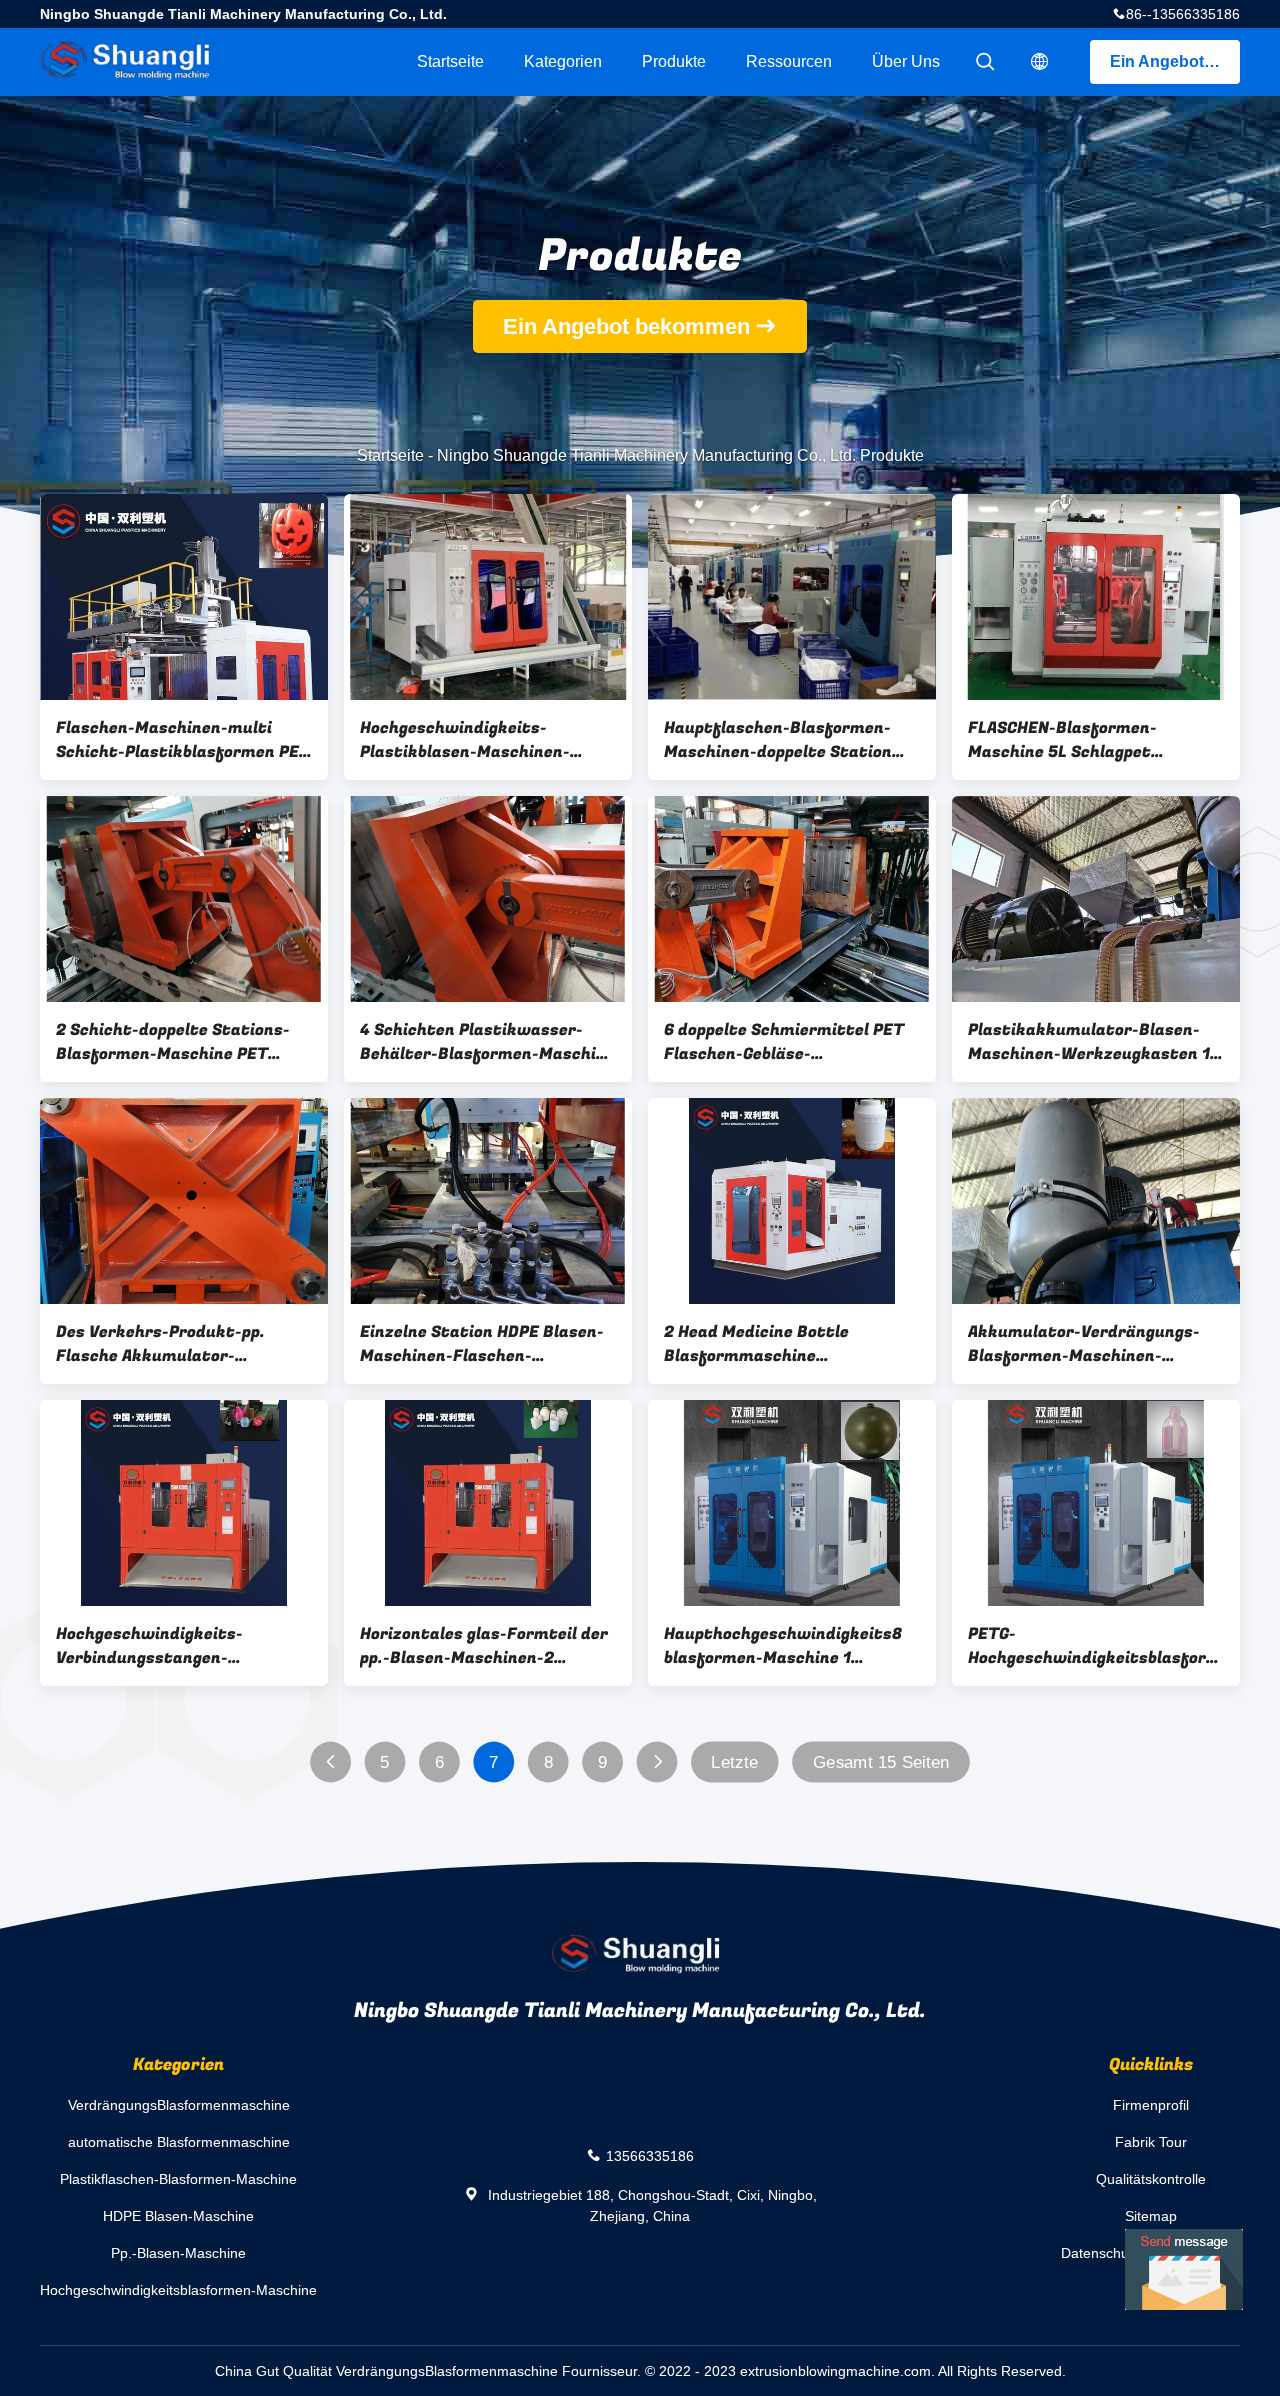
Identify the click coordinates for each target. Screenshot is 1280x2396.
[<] (330, 1762)
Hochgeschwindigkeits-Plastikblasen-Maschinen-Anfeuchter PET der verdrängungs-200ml (465, 740)
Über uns (906, 61)
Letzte (734, 1762)
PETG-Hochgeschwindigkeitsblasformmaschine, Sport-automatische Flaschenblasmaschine (1096, 1646)
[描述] (1040, 62)
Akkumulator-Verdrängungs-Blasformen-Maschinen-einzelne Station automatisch (1088, 1344)
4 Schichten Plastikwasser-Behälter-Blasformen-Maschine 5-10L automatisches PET (487, 1042)
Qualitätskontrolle (1151, 2179)
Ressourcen (789, 61)
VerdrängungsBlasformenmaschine (179, 2105)
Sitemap (1151, 2216)
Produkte (674, 61)
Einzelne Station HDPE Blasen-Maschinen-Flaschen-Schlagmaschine (482, 1344)
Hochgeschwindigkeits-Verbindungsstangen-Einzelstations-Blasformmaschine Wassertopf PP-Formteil (182, 1646)
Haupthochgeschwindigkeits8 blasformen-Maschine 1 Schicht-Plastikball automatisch (783, 1646)
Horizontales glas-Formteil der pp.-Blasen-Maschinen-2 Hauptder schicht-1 (484, 1646)
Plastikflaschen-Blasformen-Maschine (178, 2179)
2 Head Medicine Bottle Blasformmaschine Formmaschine (756, 1344)
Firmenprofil (1151, 2105)
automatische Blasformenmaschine (179, 2142)
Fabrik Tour (1151, 2142)
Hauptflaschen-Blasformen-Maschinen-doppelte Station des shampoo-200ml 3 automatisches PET (778, 740)
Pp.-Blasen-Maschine (178, 2253)
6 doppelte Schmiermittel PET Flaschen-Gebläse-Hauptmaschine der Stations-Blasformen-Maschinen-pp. (784, 1042)
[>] (657, 1762)
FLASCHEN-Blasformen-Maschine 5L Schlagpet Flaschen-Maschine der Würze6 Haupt (1094, 740)
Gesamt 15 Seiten (881, 1762)
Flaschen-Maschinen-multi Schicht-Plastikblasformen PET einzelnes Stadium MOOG (183, 740)
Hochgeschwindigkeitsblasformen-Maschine (178, 2290)
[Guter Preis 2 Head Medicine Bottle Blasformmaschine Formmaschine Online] (792, 1201)
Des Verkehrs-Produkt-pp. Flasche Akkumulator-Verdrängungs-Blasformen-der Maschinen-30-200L (179, 1344)
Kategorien (563, 61)
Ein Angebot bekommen (1175, 61)
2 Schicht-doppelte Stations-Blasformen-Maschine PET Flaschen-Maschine (173, 1042)
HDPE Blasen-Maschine (178, 2216)
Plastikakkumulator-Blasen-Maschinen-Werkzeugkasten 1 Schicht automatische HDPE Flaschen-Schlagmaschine (1089, 1042)
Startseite (450, 61)
